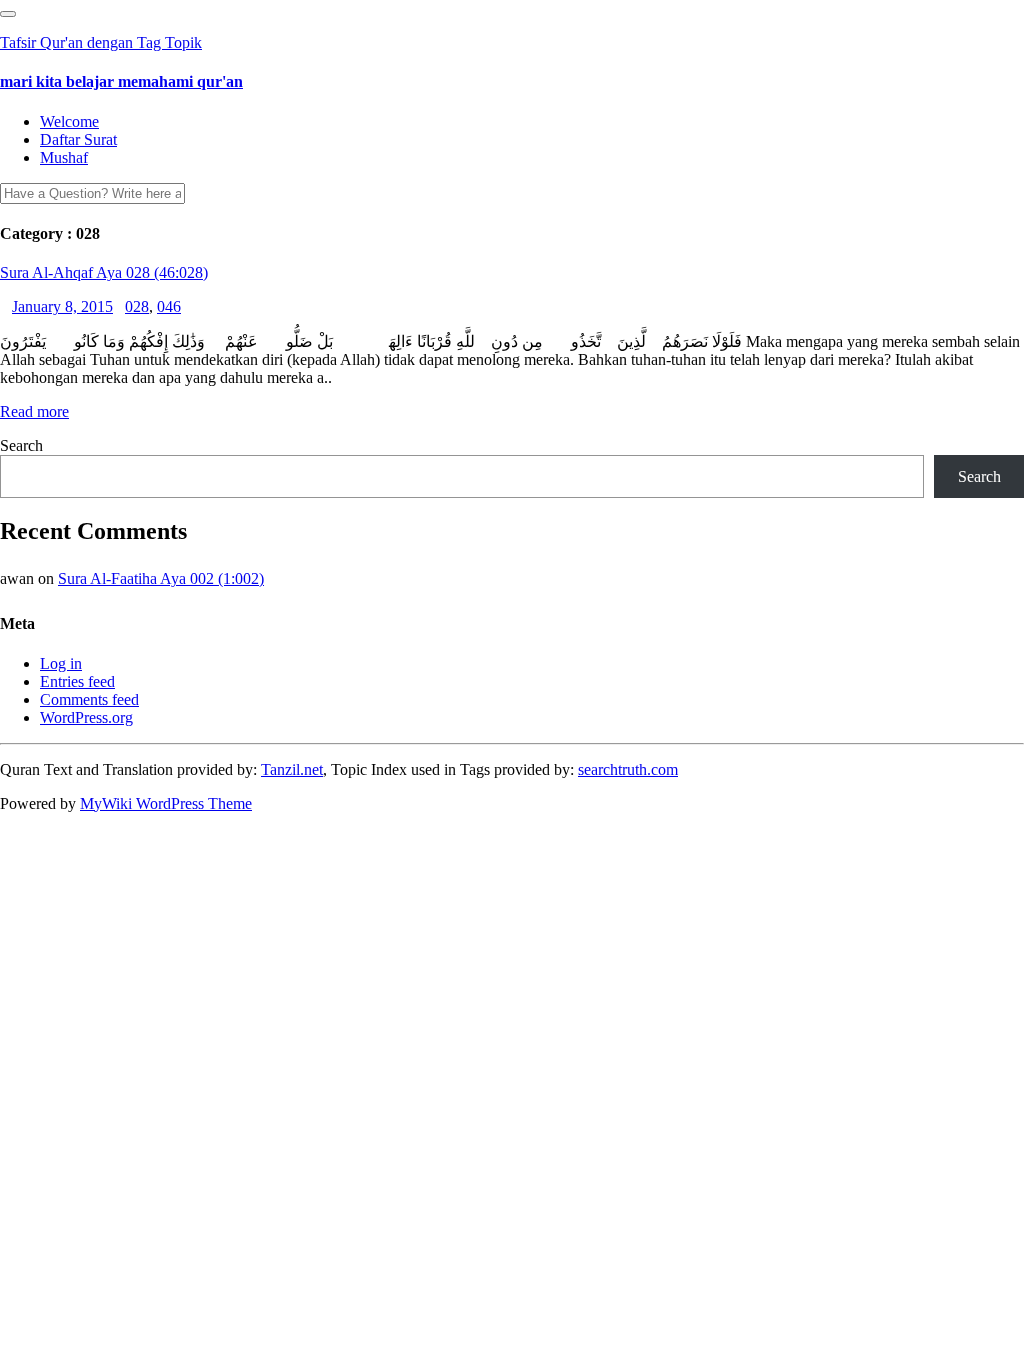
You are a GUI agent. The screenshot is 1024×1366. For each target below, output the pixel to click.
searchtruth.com (628, 769)
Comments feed (89, 699)
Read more (34, 411)
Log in (61, 663)
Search (21, 445)
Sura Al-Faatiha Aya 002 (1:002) (161, 578)
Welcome (69, 121)
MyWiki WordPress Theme (166, 803)
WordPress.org (86, 717)
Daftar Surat (78, 139)
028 (137, 306)
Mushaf (64, 157)
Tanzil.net (292, 769)
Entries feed (77, 681)
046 (169, 306)
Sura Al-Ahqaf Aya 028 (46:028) (104, 272)
